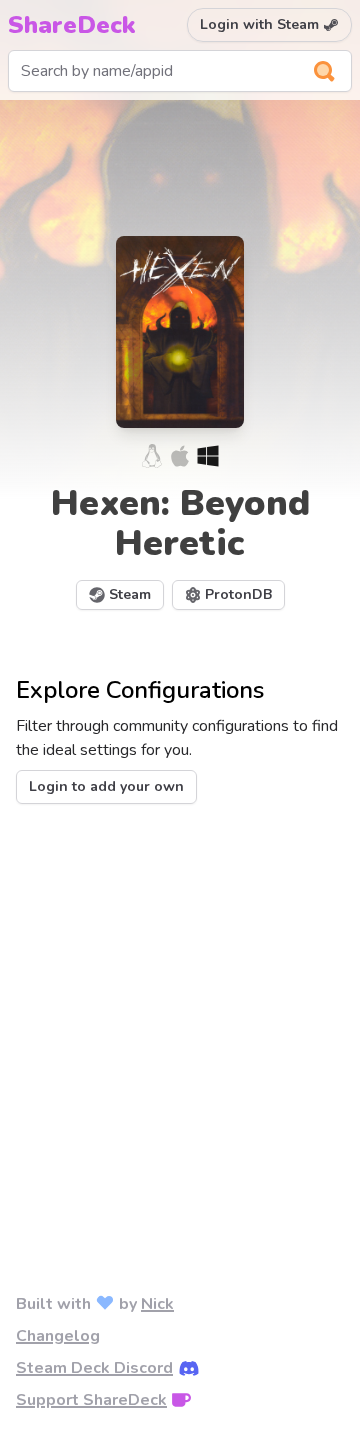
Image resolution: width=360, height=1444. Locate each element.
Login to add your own (106, 786)
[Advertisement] (180, 1016)
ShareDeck (72, 25)
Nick (157, 1304)
